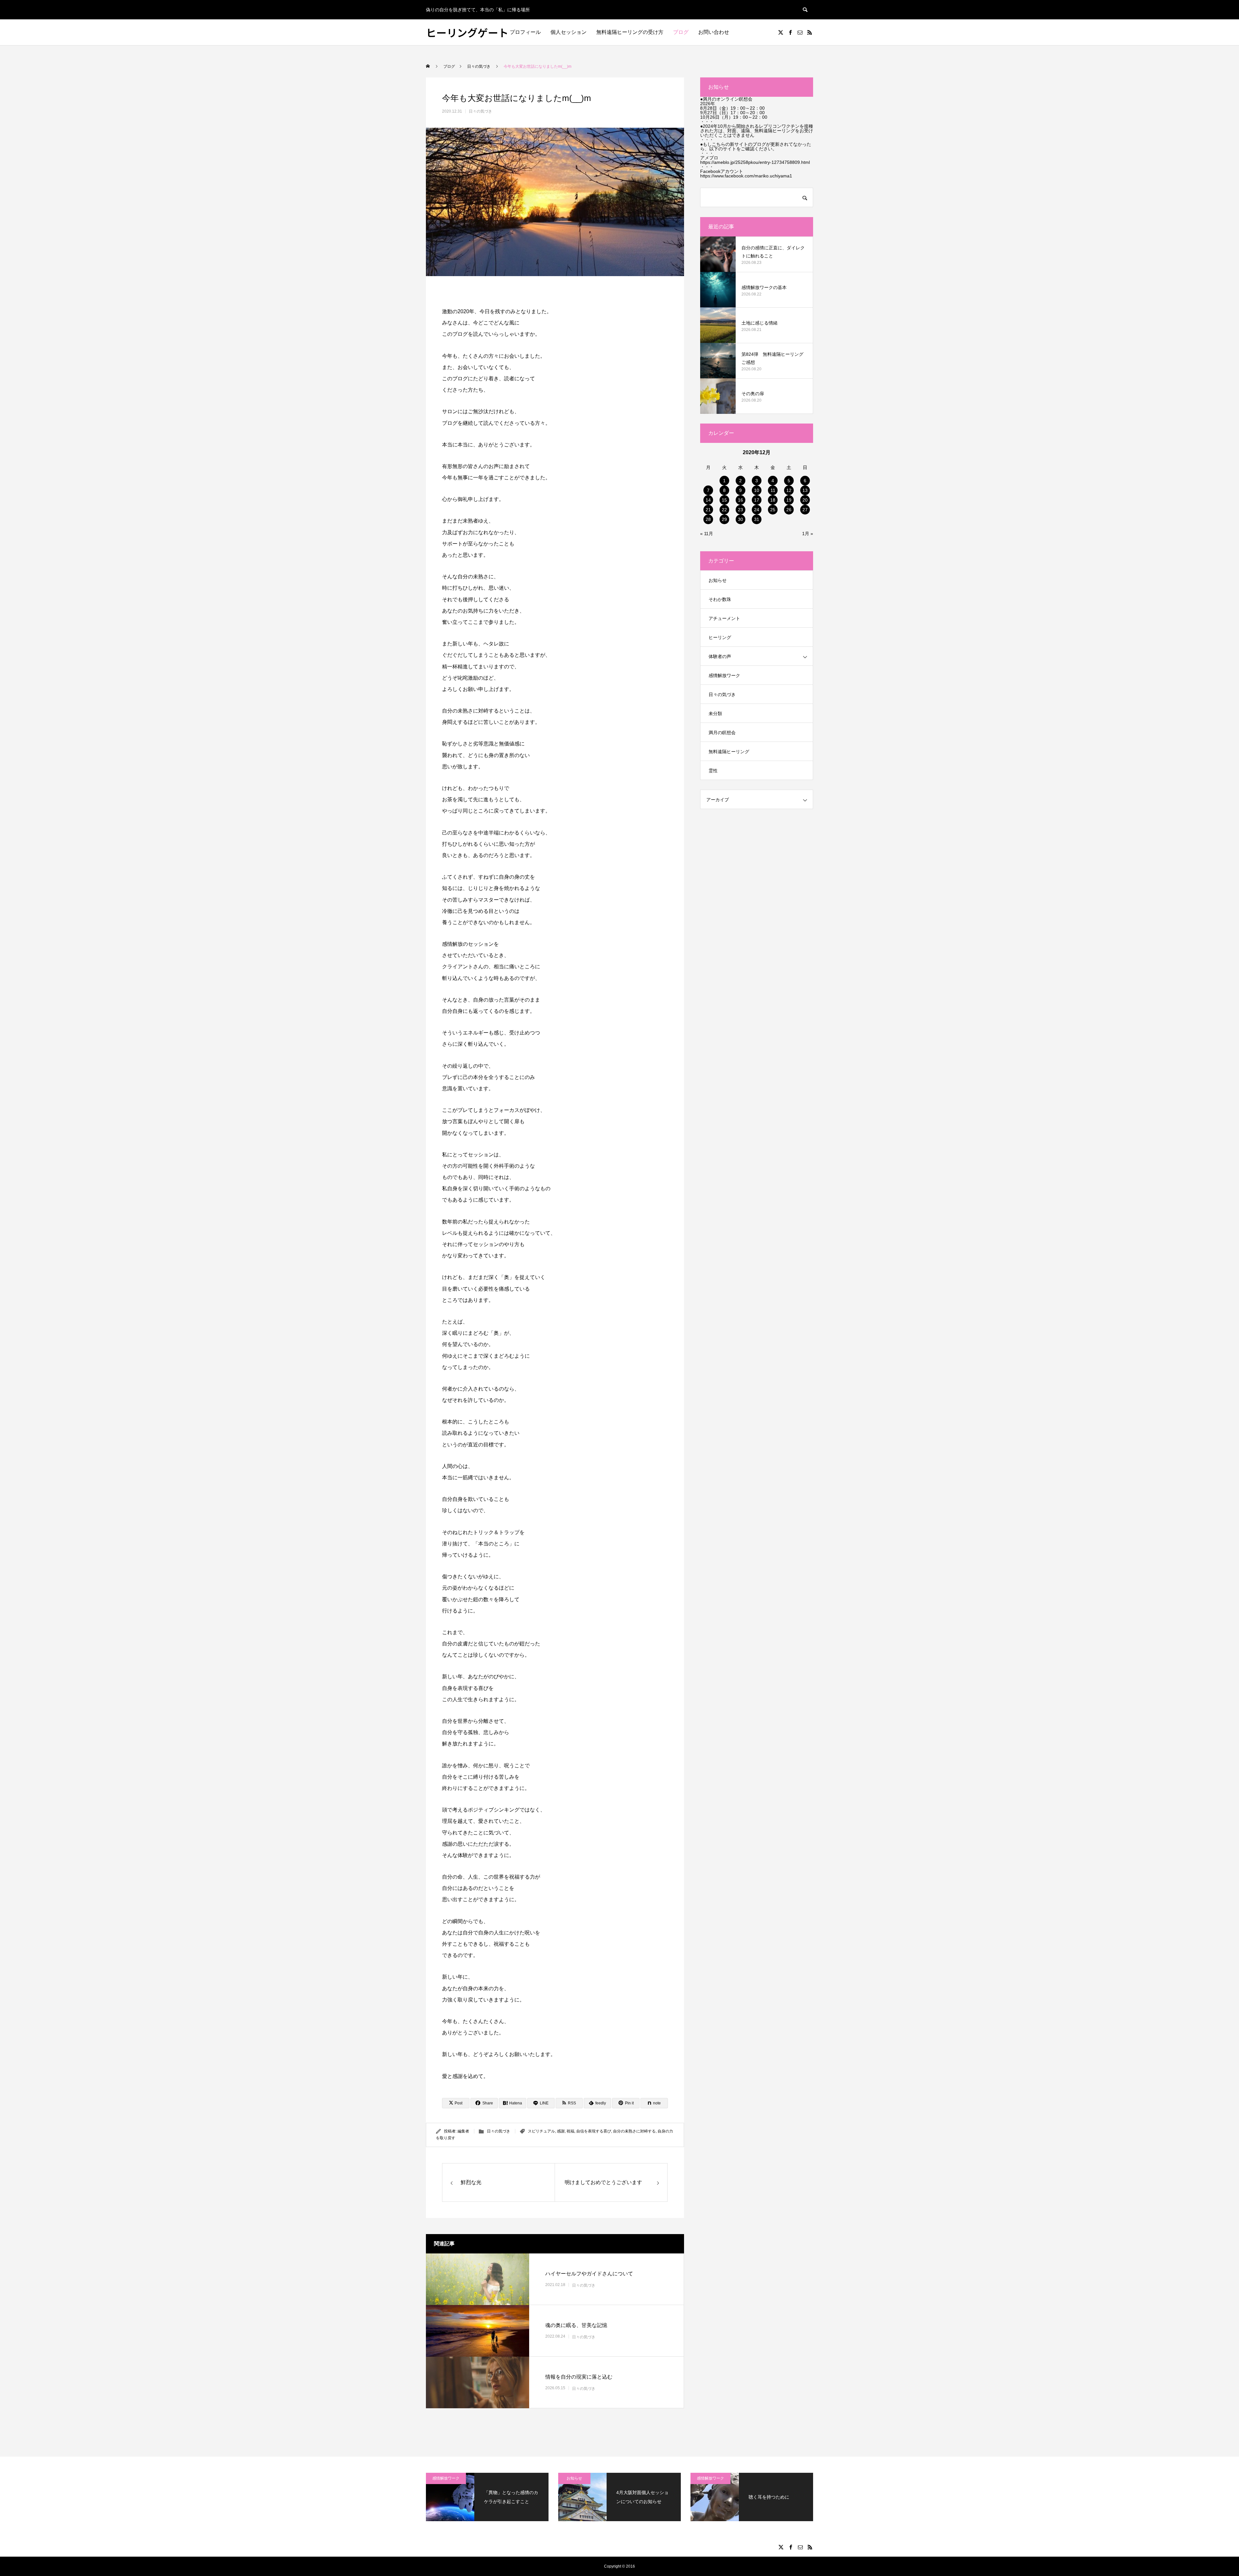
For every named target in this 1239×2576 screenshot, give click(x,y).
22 (724, 510)
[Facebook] (790, 32)
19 (789, 500)
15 (724, 500)
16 (740, 500)
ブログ (681, 32)
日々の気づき (480, 111)
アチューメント (724, 618)
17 (757, 500)
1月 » (808, 534)
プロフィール (525, 32)
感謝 (561, 2131)
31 (757, 519)
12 (789, 490)
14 (708, 500)
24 (757, 510)
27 (805, 510)
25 (773, 510)
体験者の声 (720, 656)
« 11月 (707, 534)
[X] (781, 32)
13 (805, 490)
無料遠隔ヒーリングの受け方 (630, 32)
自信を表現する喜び (594, 2131)
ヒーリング (720, 637)
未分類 (715, 714)
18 (773, 500)
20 (805, 500)
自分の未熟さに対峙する (634, 2131)
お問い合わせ (714, 32)
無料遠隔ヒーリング (729, 752)
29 (724, 519)
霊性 (713, 771)
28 (708, 519)
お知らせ (718, 580)
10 (757, 490)
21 (708, 510)
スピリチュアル (541, 2131)
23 (740, 510)
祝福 (570, 2131)
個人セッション (569, 32)
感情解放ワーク (724, 675)
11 (773, 490)
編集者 (463, 2131)
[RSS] (810, 32)
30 (740, 519)
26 (789, 510)
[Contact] (800, 32)
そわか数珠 (720, 599)
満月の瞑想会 (722, 733)
